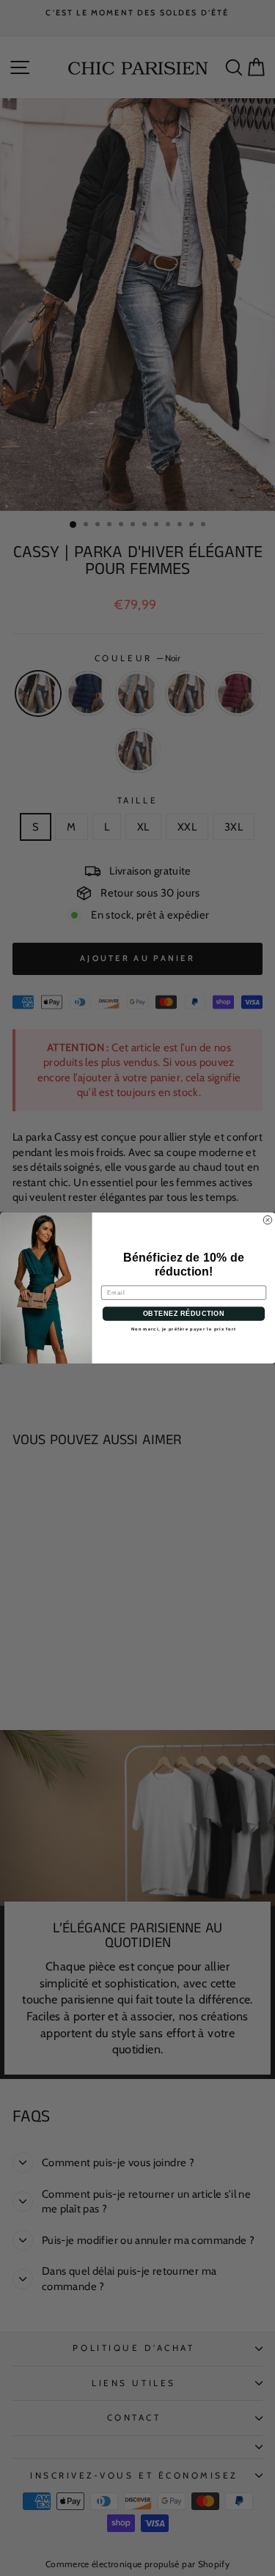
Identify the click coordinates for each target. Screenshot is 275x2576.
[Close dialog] (268, 1220)
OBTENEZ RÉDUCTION (183, 1314)
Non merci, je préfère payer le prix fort (184, 1329)
